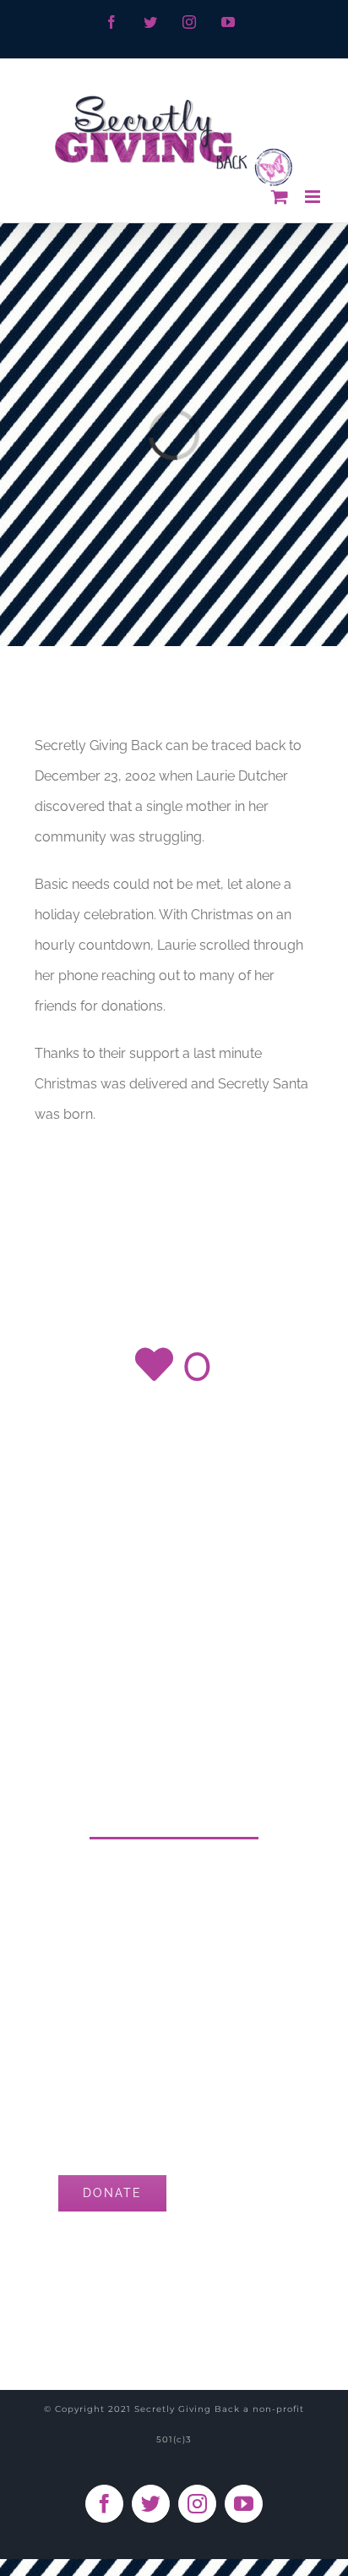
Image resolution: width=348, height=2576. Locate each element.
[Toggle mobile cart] (280, 197)
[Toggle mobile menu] (314, 197)
